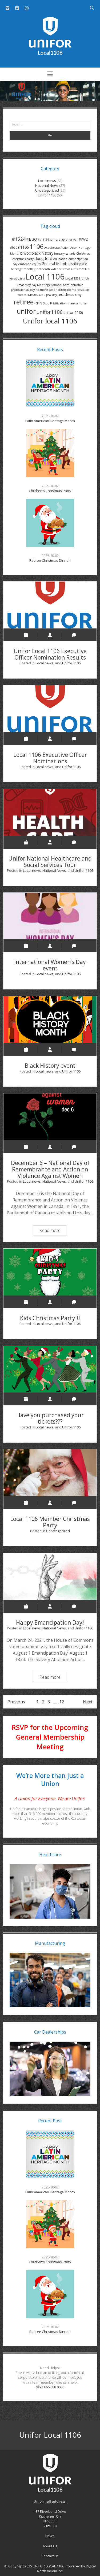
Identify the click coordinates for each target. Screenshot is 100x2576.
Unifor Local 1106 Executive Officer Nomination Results (50, 605)
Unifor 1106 (47, 195)
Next (88, 1702)
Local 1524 (73, 278)
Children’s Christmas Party (50, 491)
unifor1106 (50, 312)
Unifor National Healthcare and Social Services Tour (50, 812)
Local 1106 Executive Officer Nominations (50, 709)
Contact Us (50, 2556)
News (50, 2536)
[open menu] (50, 74)
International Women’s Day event (50, 916)
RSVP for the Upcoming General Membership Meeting (50, 1737)
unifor (26, 311)
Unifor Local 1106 (50, 2435)
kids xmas (78, 269)
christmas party (23, 259)
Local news (47, 181)
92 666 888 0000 (52, 2387)
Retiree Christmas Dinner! (50, 560)
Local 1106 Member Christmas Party (50, 1473)
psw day (51, 295)
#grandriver (70, 240)
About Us (50, 2546)
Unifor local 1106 (50, 321)
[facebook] (17, 8)
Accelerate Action (57, 248)
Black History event (50, 1020)
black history (42, 253)
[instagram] (27, 8)
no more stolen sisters (51, 290)
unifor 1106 (73, 312)
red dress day (70, 294)
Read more (53, 1229)
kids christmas (60, 269)
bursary (59, 254)
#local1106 (19, 247)
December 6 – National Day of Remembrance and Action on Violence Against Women (50, 1117)
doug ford (43, 258)
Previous (16, 1702)
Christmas (83, 254)
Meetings (43, 285)
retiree (24, 302)
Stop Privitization (55, 303)
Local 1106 (45, 277)
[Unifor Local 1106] (50, 53)
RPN (38, 303)
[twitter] (7, 8)
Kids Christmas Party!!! (50, 1272)
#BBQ (32, 239)
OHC (42, 295)
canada (70, 254)
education (60, 259)
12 (62, 1702)
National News (47, 185)
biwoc (25, 253)
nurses (32, 294)
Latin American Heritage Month (50, 421)
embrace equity (29, 264)
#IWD (84, 239)
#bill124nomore (49, 240)
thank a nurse (77, 303)
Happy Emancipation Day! (50, 1577)
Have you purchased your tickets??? (50, 1369)
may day (31, 285)
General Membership (60, 264)
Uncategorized (47, 190)
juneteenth (42, 269)
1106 (37, 246)
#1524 (19, 239)
